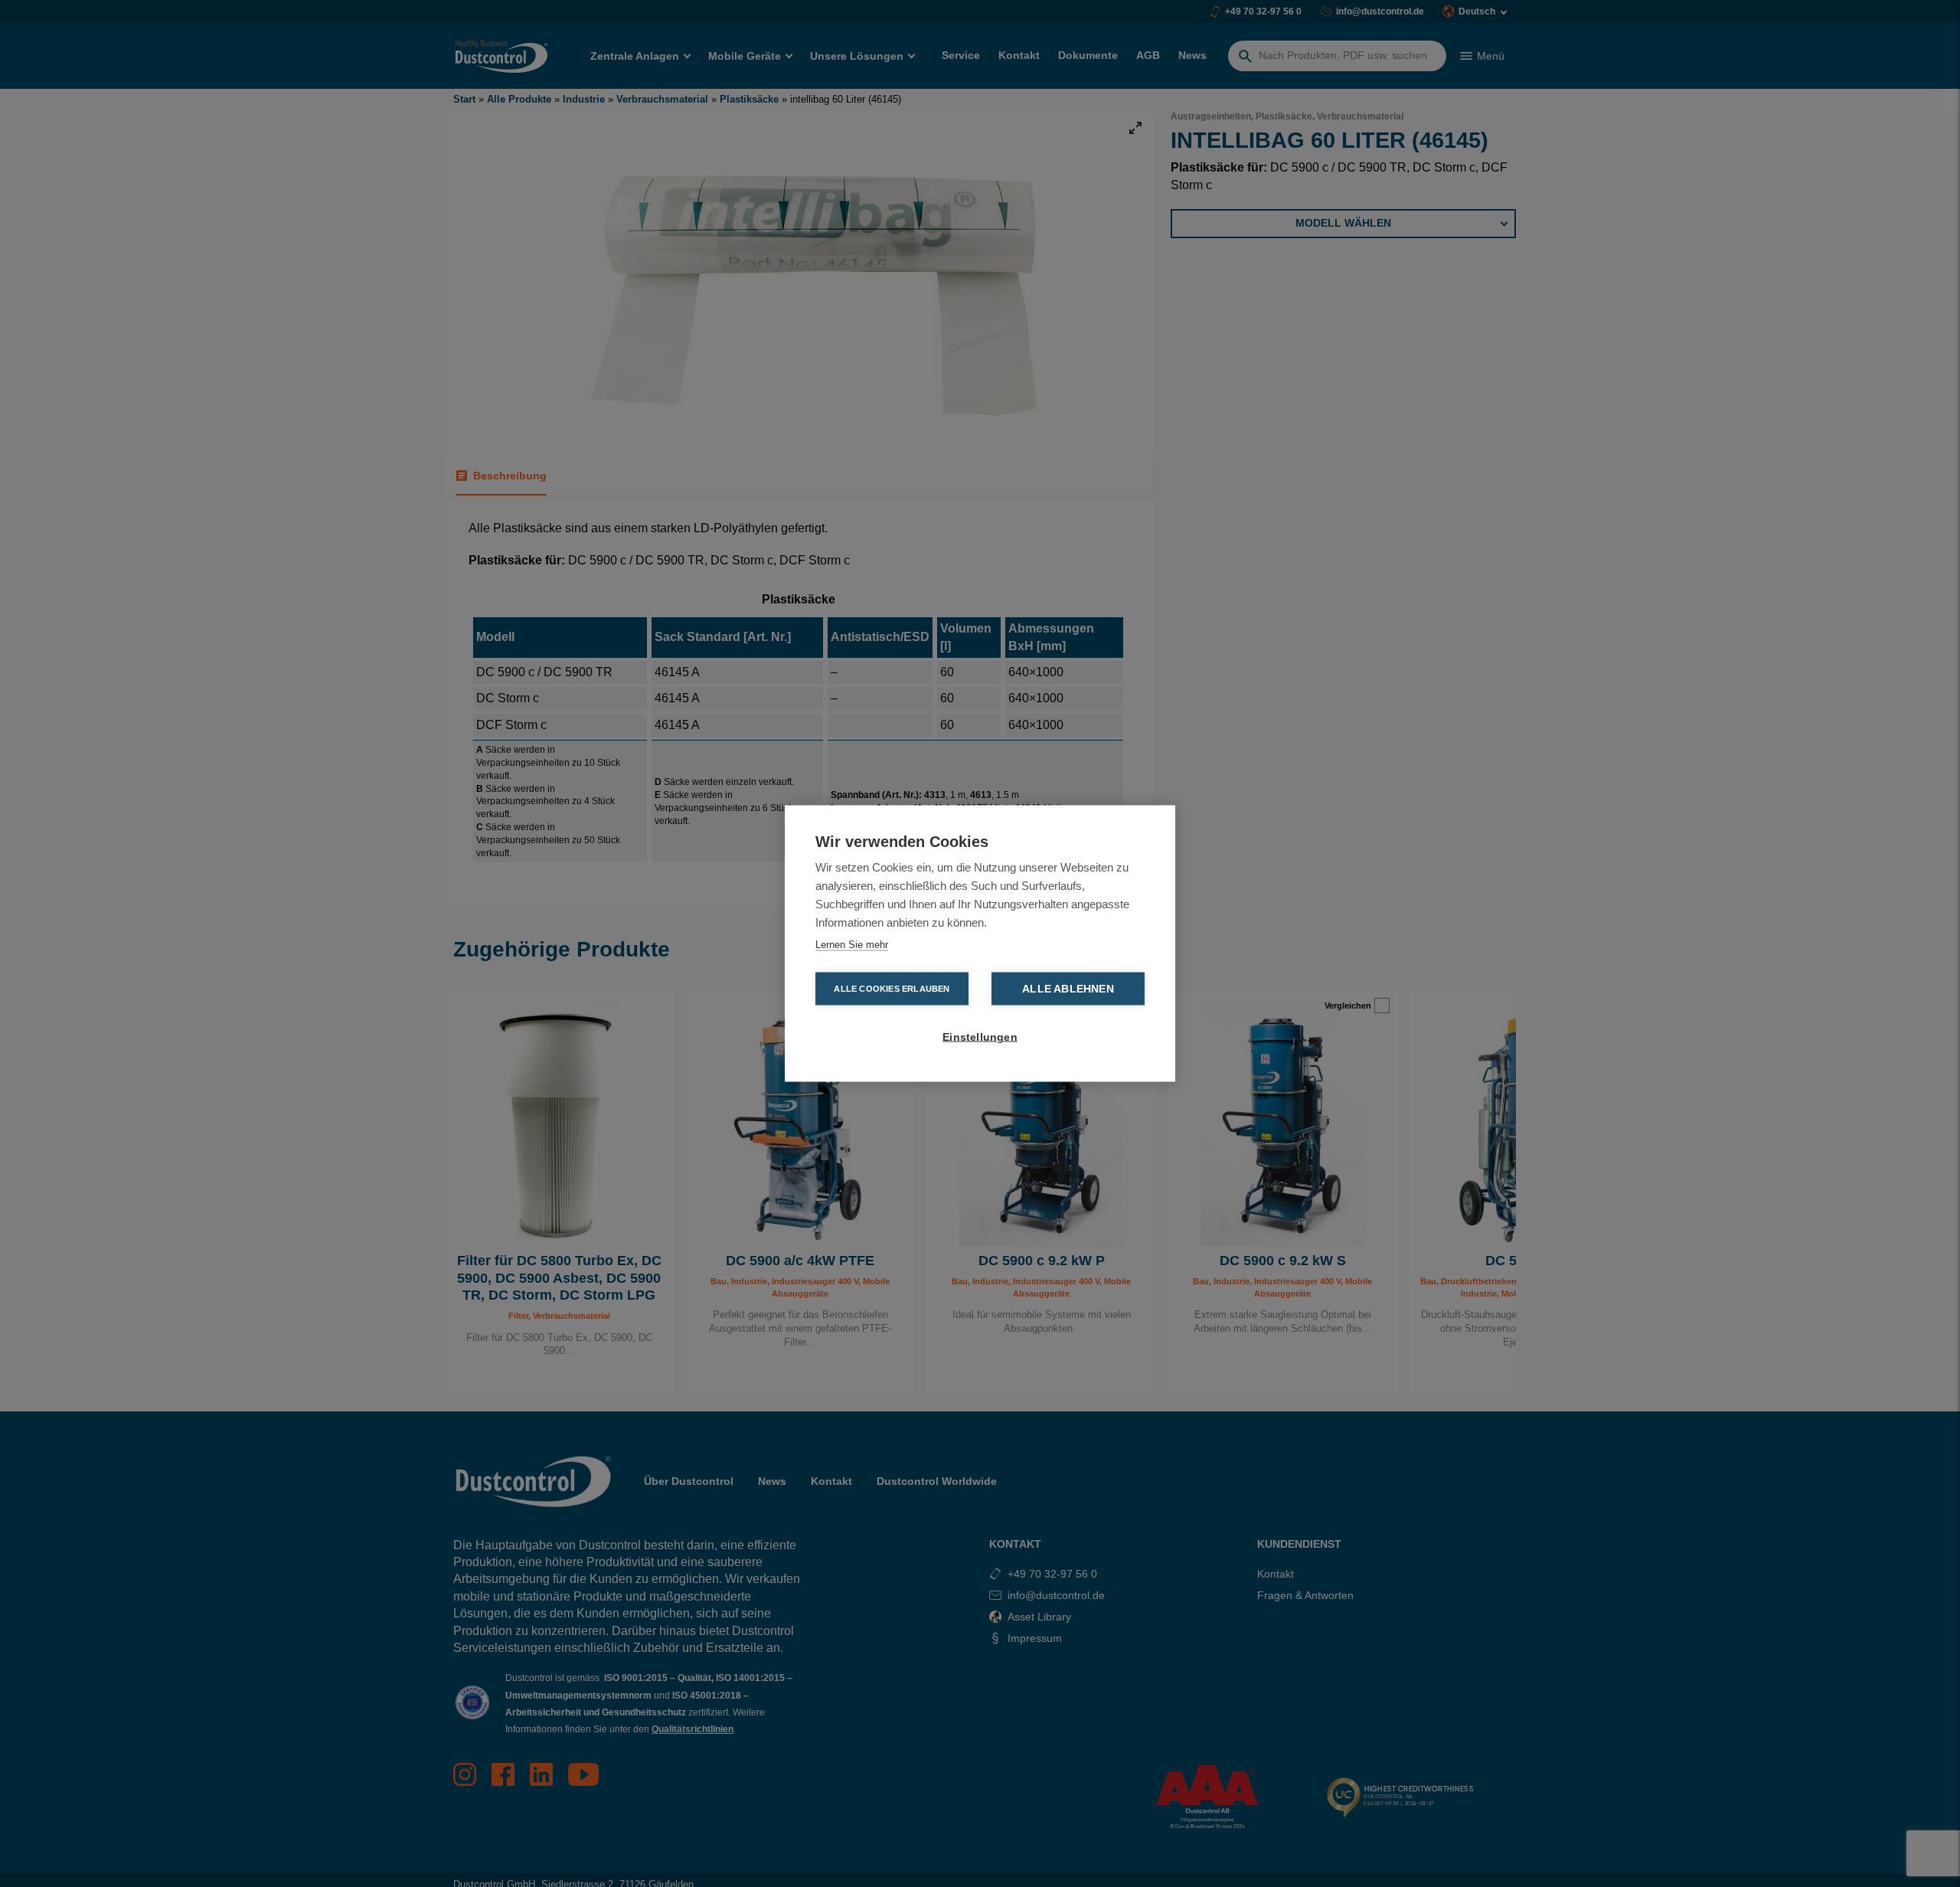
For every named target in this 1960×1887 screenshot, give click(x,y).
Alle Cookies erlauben (892, 989)
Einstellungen (980, 1037)
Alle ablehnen (1068, 989)
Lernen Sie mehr (852, 945)
